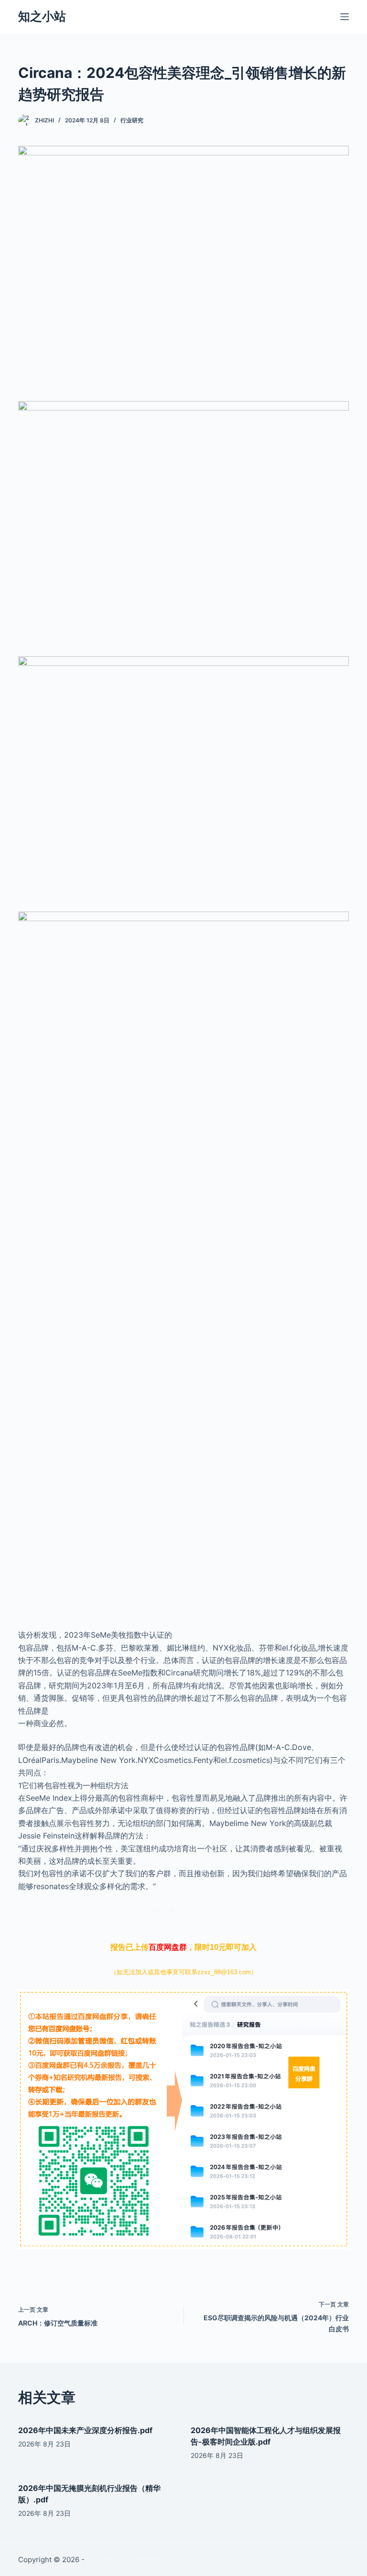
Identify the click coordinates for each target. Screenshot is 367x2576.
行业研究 (132, 120)
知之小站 (42, 16)
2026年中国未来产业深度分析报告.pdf (85, 2430)
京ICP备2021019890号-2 (127, 2560)
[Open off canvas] (345, 17)
